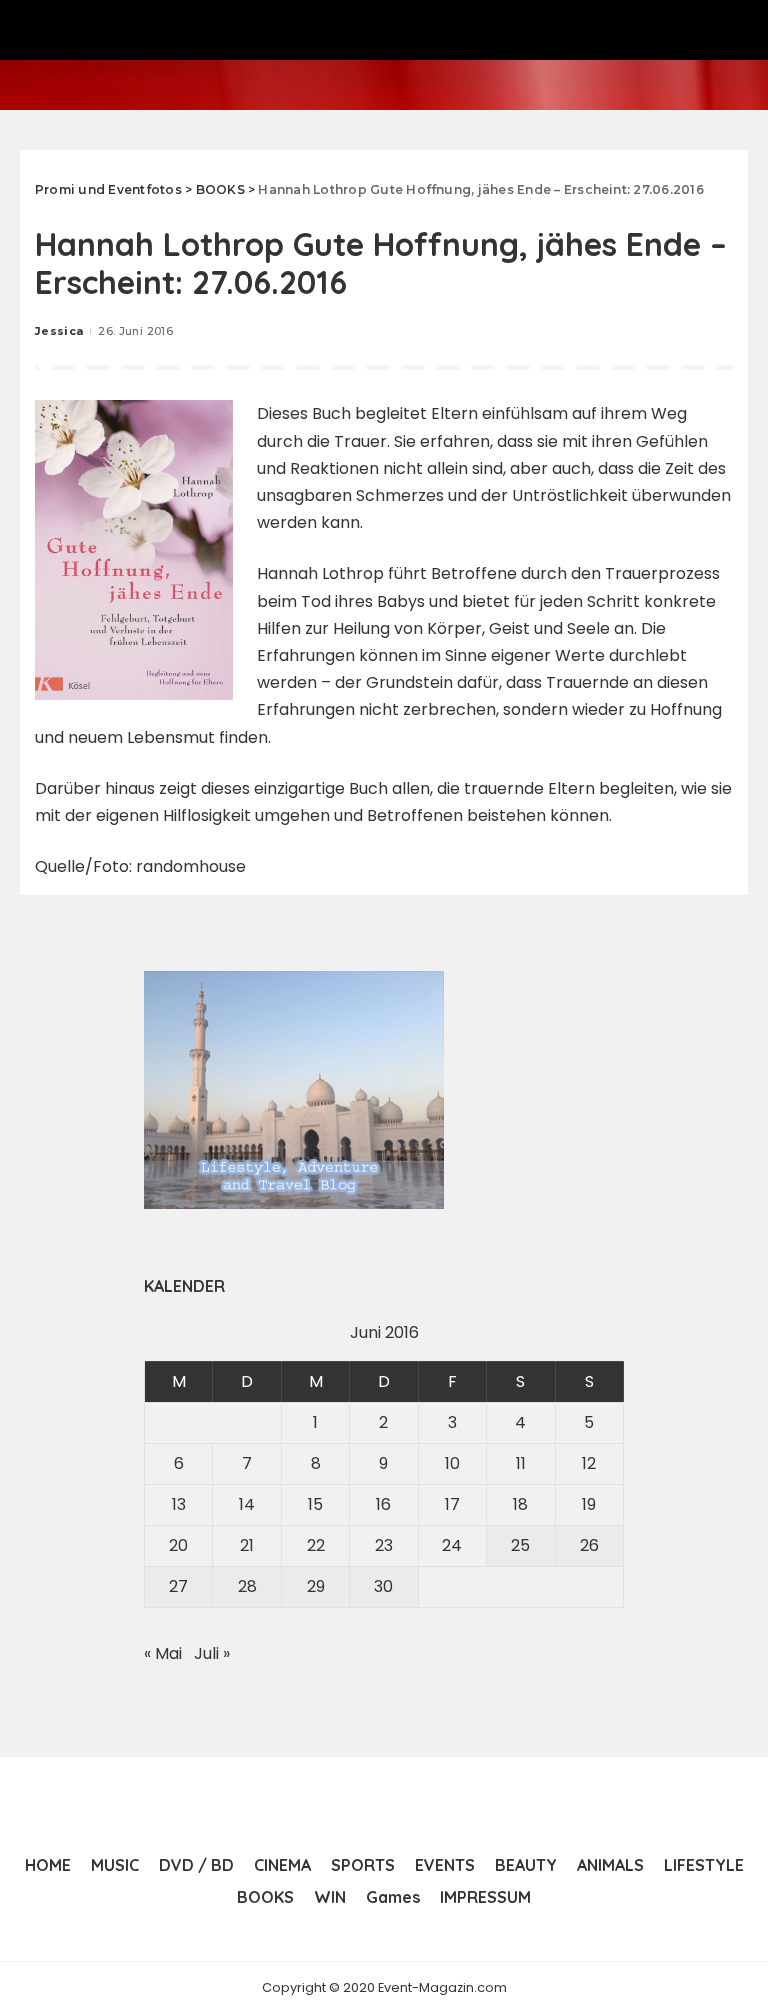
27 (178, 1586)
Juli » (212, 1653)
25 (520, 1545)
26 (589, 1545)
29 (316, 1586)
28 (247, 1586)
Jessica (59, 331)
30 (383, 1586)
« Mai (163, 1653)
